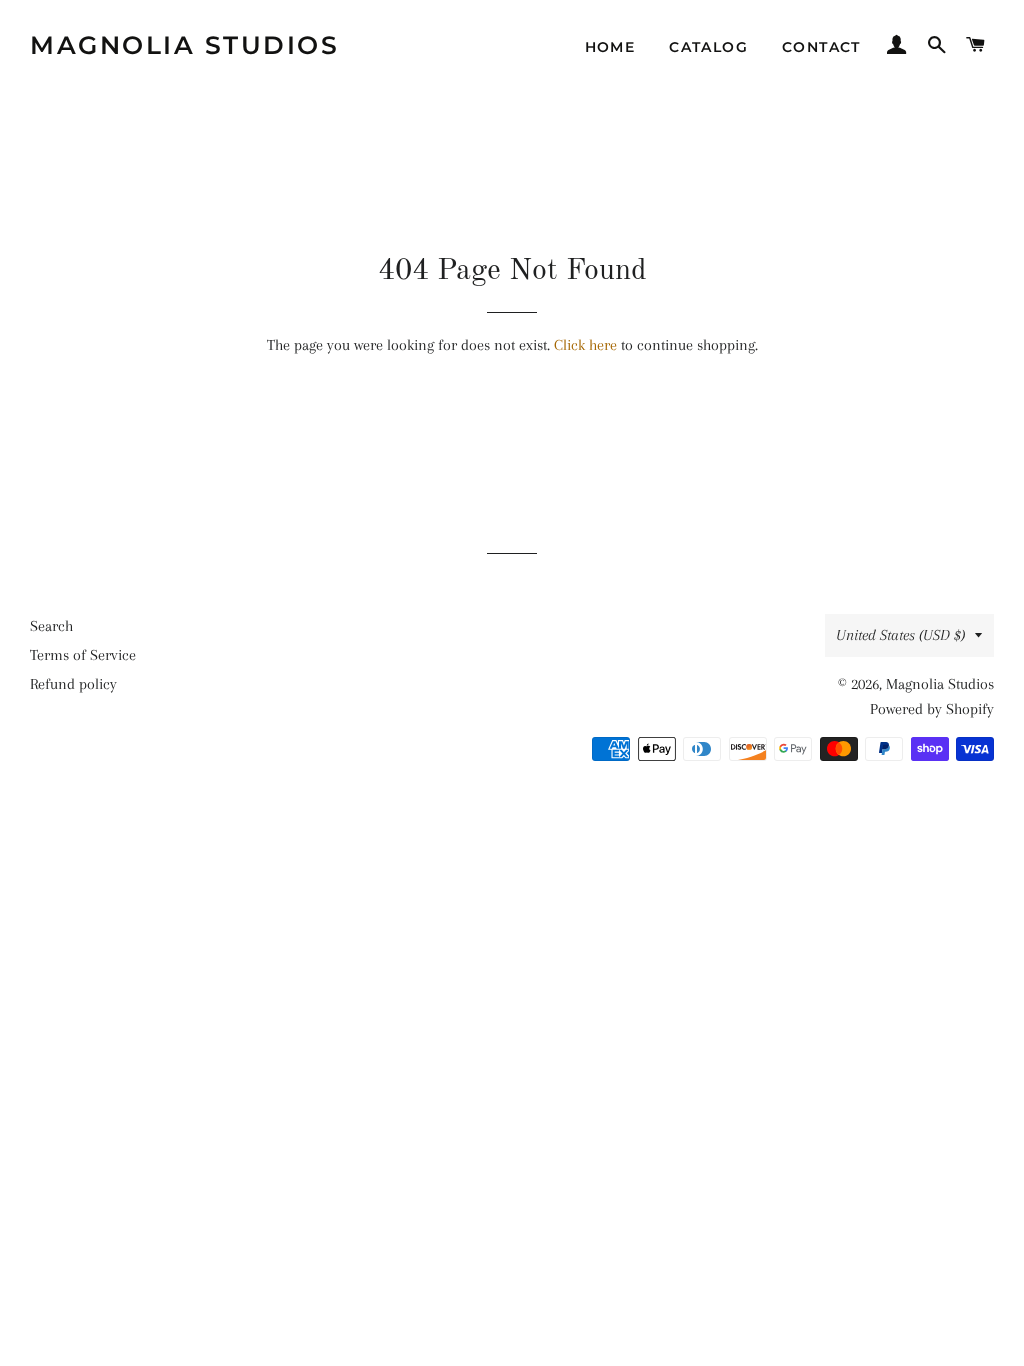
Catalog (708, 47)
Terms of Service (83, 655)
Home (610, 47)
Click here (585, 345)
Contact (821, 47)
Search (51, 626)
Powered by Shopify (932, 709)
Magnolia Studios (184, 45)
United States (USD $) (900, 635)
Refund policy (73, 684)
